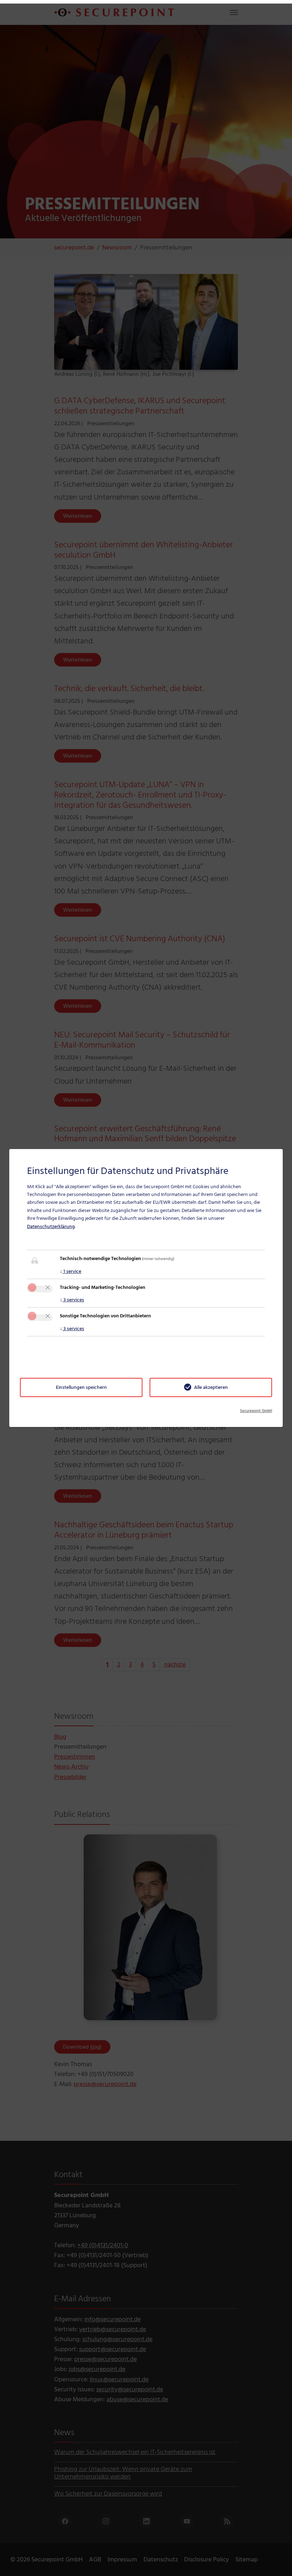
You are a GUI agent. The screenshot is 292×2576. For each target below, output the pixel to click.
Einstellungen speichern (81, 1387)
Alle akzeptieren (211, 1387)
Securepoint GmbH (256, 1411)
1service (71, 1271)
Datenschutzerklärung (51, 1226)
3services (72, 1300)
